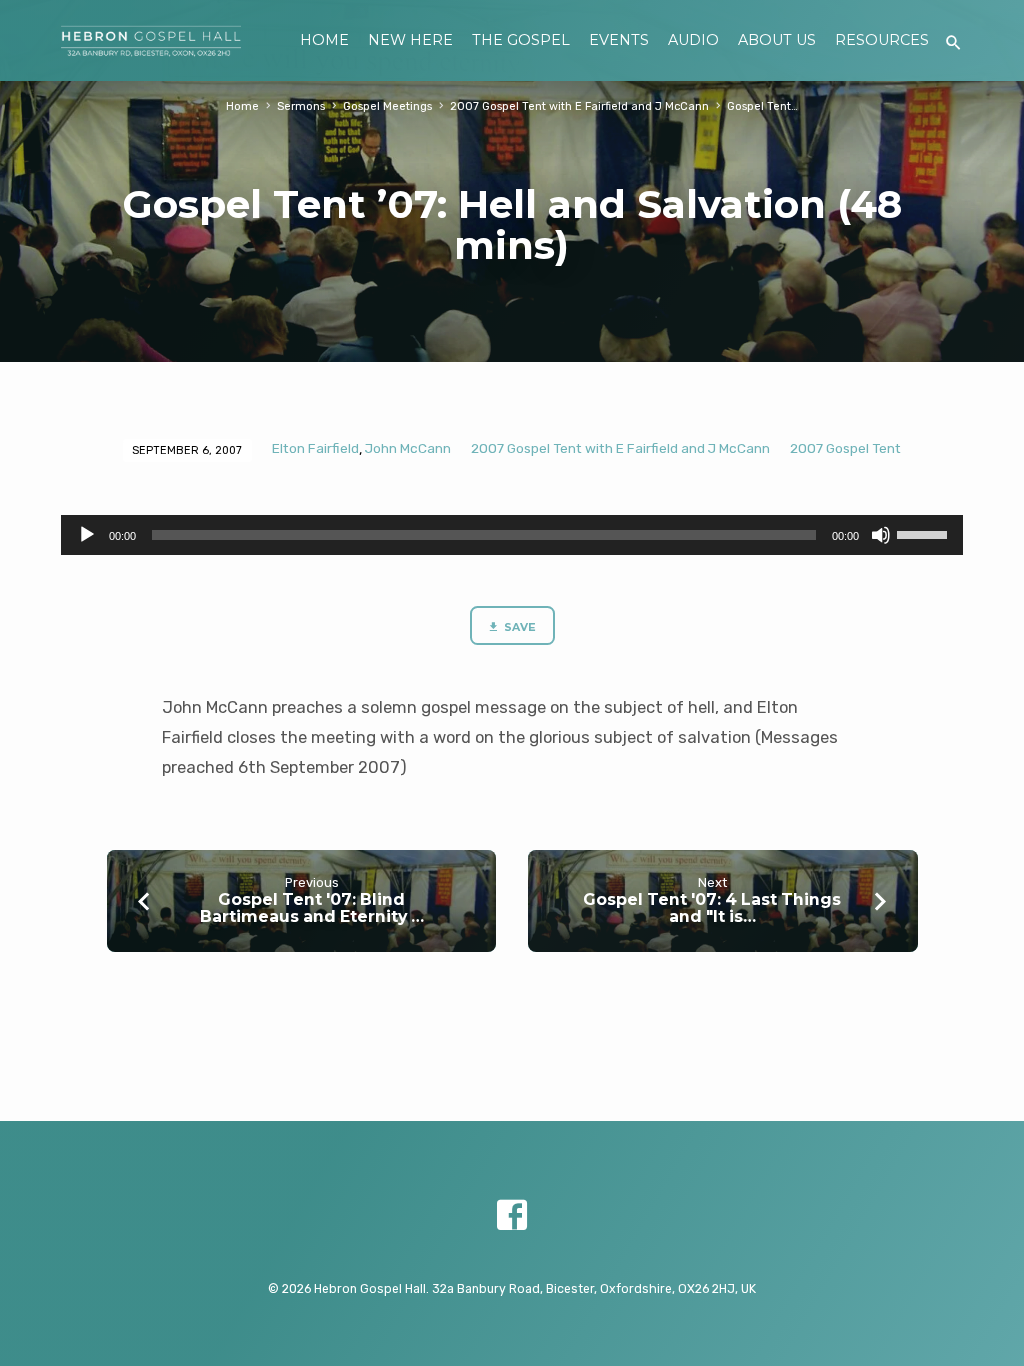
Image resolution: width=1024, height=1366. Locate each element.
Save (518, 627)
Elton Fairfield (315, 448)
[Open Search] (953, 43)
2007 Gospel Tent (845, 448)
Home (242, 106)
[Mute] (881, 535)
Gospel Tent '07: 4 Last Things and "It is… (712, 908)
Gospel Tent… (762, 106)
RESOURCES (882, 40)
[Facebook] (512, 1216)
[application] (511, 535)
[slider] (925, 533)
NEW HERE (410, 40)
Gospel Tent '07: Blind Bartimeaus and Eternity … (312, 908)
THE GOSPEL (521, 40)
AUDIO (693, 40)
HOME (324, 40)
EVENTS (619, 40)
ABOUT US (777, 40)
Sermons (301, 106)
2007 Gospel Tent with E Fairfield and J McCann (579, 106)
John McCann (408, 448)
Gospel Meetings (387, 106)
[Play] (87, 535)
